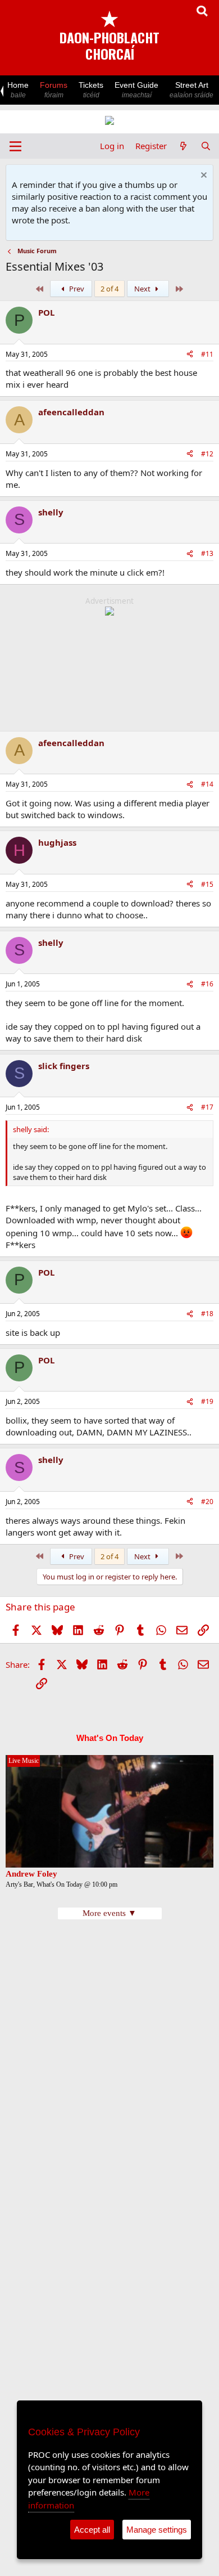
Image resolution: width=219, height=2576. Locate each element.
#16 (207, 984)
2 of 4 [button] (109, 289)
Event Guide (136, 90)
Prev (76, 289)
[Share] (190, 355)
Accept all (92, 2530)
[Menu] (15, 146)
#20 (207, 1502)
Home (18, 90)
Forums (54, 90)
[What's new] (183, 146)
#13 (207, 553)
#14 (207, 784)
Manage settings (157, 2530)
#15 (207, 884)
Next (143, 289)
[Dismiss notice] (202, 176)
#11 (207, 354)
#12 (207, 454)
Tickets (91, 90)
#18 (207, 1314)
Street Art (191, 90)
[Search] (206, 146)
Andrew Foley (31, 1874)
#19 (207, 1401)
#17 (207, 1107)
